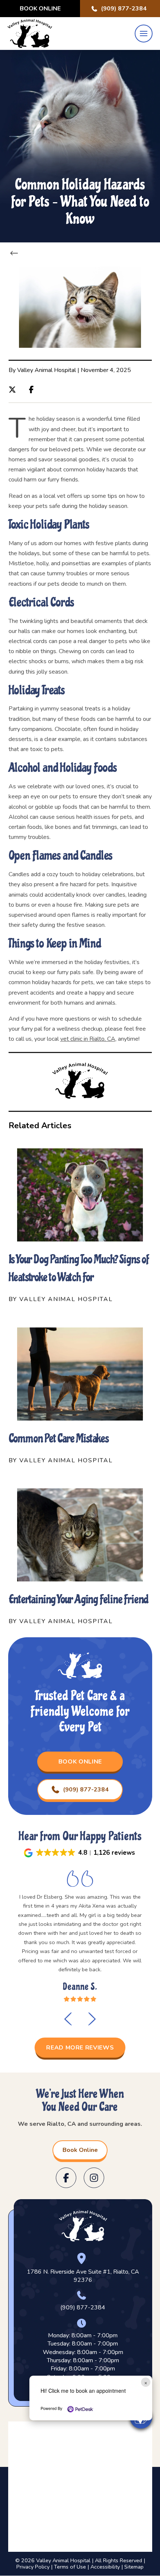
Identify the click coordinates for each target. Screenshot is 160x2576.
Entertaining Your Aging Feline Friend (79, 1599)
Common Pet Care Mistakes (59, 1438)
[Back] (16, 253)
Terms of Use (70, 2567)
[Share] (33, 389)
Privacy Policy (33, 2567)
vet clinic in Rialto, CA (88, 1039)
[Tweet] (14, 389)
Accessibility (105, 2567)
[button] (144, 34)
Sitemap (134, 2567)
